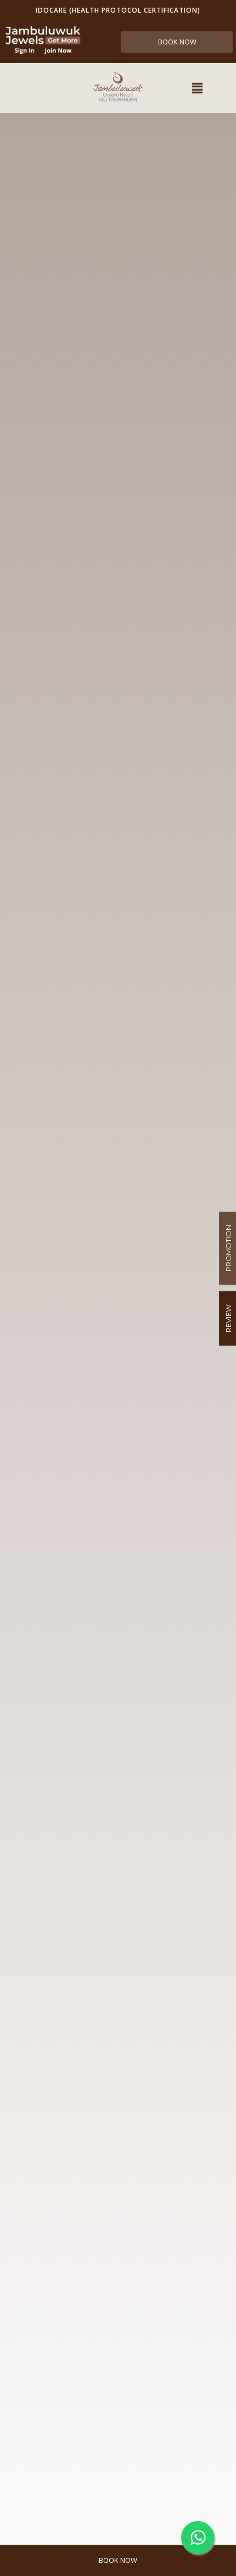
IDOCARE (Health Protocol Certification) (118, 10)
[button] (197, 88)
